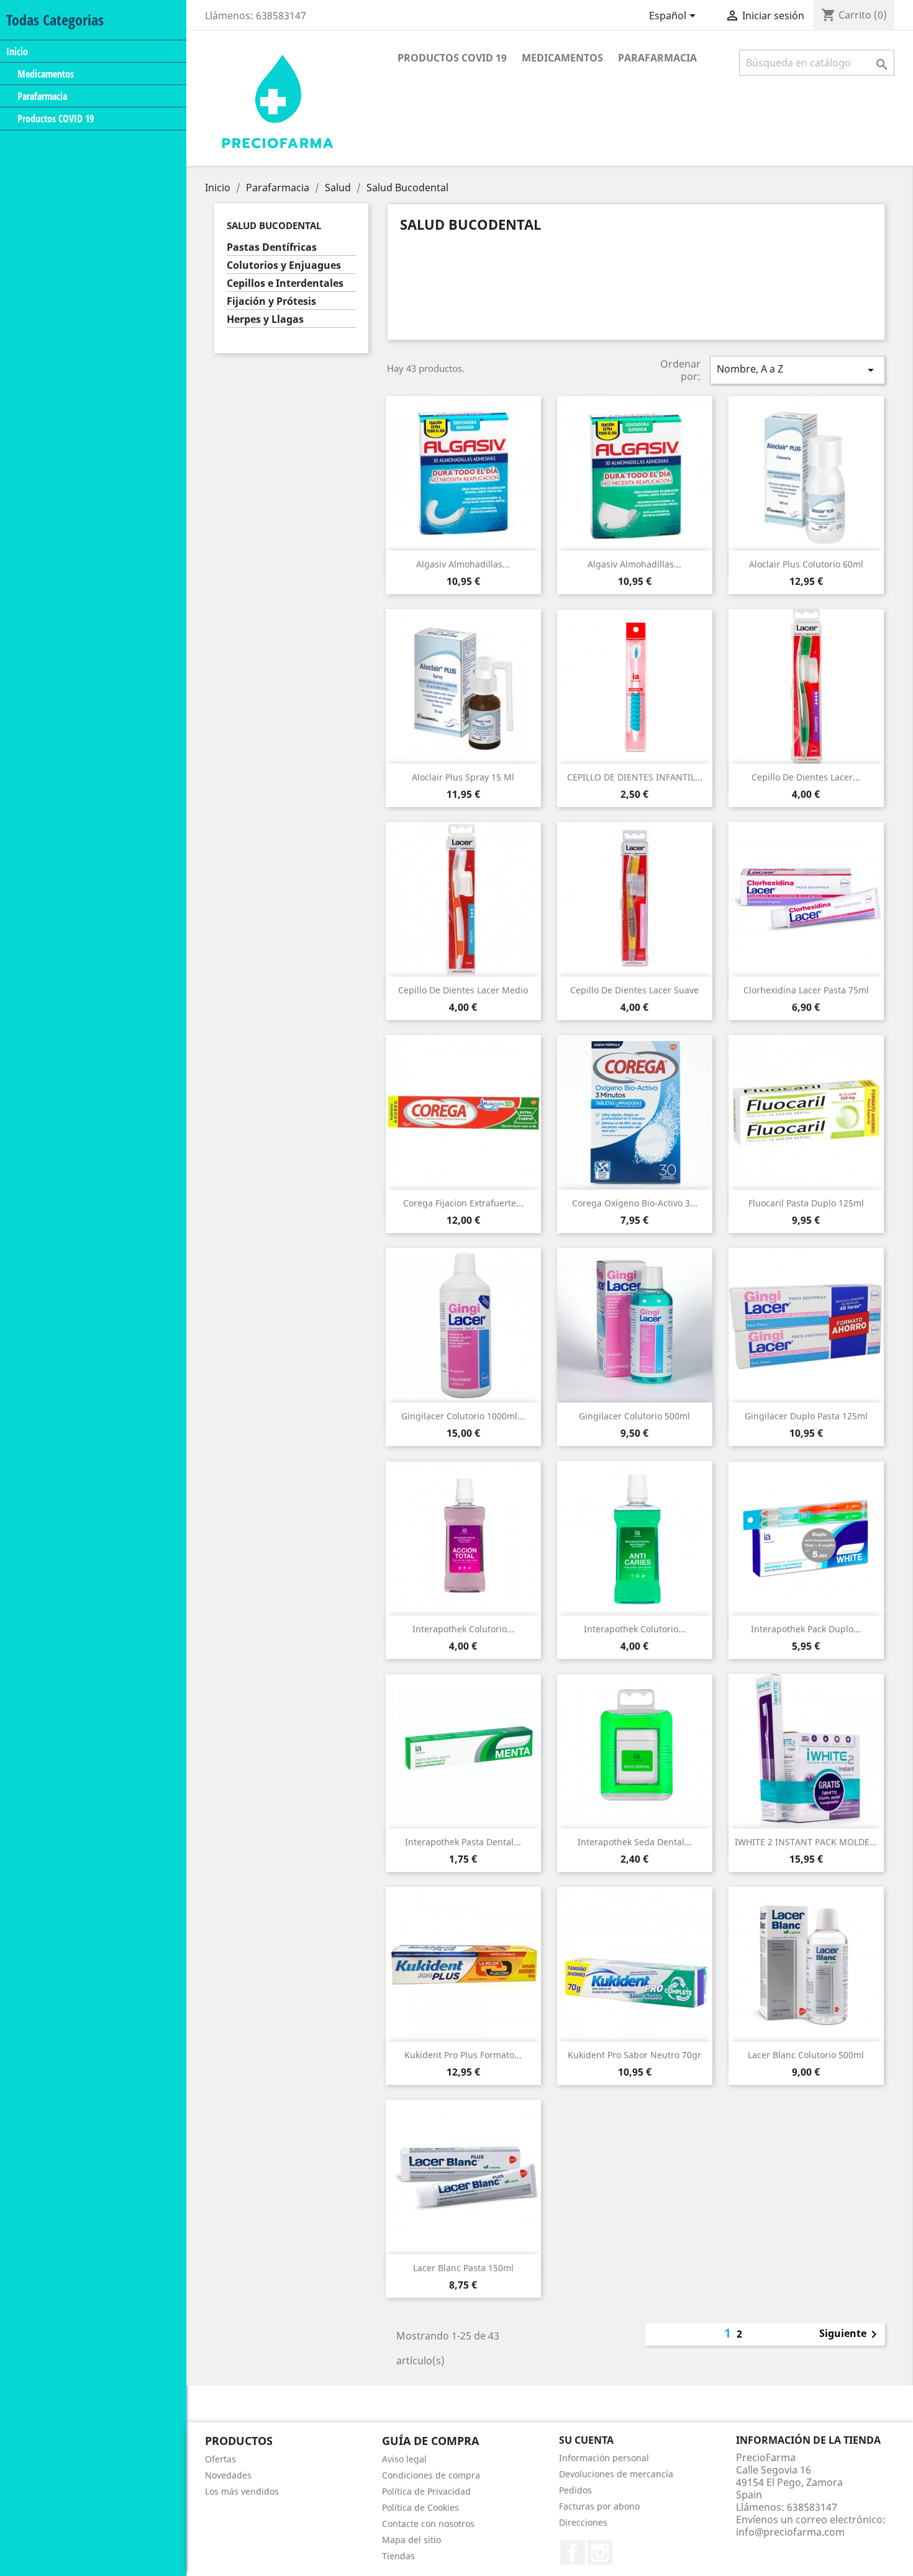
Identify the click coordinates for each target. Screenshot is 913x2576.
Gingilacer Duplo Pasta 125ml (806, 1416)
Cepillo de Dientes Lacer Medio (463, 990)
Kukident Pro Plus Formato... (463, 2055)
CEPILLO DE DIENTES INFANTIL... (635, 777)
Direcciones (583, 2522)
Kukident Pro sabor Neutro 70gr (634, 2055)
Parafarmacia (42, 96)
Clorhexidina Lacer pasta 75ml (806, 990)
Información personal (604, 2458)
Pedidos (575, 2490)
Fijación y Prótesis (271, 301)
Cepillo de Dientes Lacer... (806, 777)
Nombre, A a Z (797, 370)
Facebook (573, 2552)
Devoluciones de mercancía (616, 2474)
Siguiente (850, 2334)
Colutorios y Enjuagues (284, 265)
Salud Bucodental (274, 225)
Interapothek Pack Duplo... (806, 1629)
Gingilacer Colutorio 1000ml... (463, 1416)
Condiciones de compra (431, 2475)
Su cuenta (586, 2440)
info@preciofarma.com (790, 2532)
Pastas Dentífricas (272, 247)
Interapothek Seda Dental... (635, 1842)
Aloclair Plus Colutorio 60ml (806, 564)
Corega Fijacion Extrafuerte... (463, 1203)
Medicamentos (46, 74)
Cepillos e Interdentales (285, 283)
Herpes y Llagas (265, 319)
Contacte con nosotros (428, 2524)
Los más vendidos (242, 2491)
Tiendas (398, 2556)
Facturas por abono (599, 2506)
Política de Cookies (420, 2507)
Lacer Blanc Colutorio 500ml (806, 2055)
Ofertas (220, 2459)
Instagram (600, 2552)
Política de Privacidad (426, 2491)
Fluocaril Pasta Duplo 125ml (806, 1203)
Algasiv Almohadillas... (463, 564)
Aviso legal (404, 2459)
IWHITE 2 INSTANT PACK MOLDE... (806, 1842)
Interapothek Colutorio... (463, 1629)
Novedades (228, 2475)
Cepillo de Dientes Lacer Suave (634, 990)
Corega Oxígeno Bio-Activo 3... (635, 1203)
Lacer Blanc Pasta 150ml (463, 2268)
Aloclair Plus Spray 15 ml (463, 777)
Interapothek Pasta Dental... (463, 1842)
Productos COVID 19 (56, 119)
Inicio (17, 51)
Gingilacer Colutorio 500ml (634, 1416)
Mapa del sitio (411, 2540)
